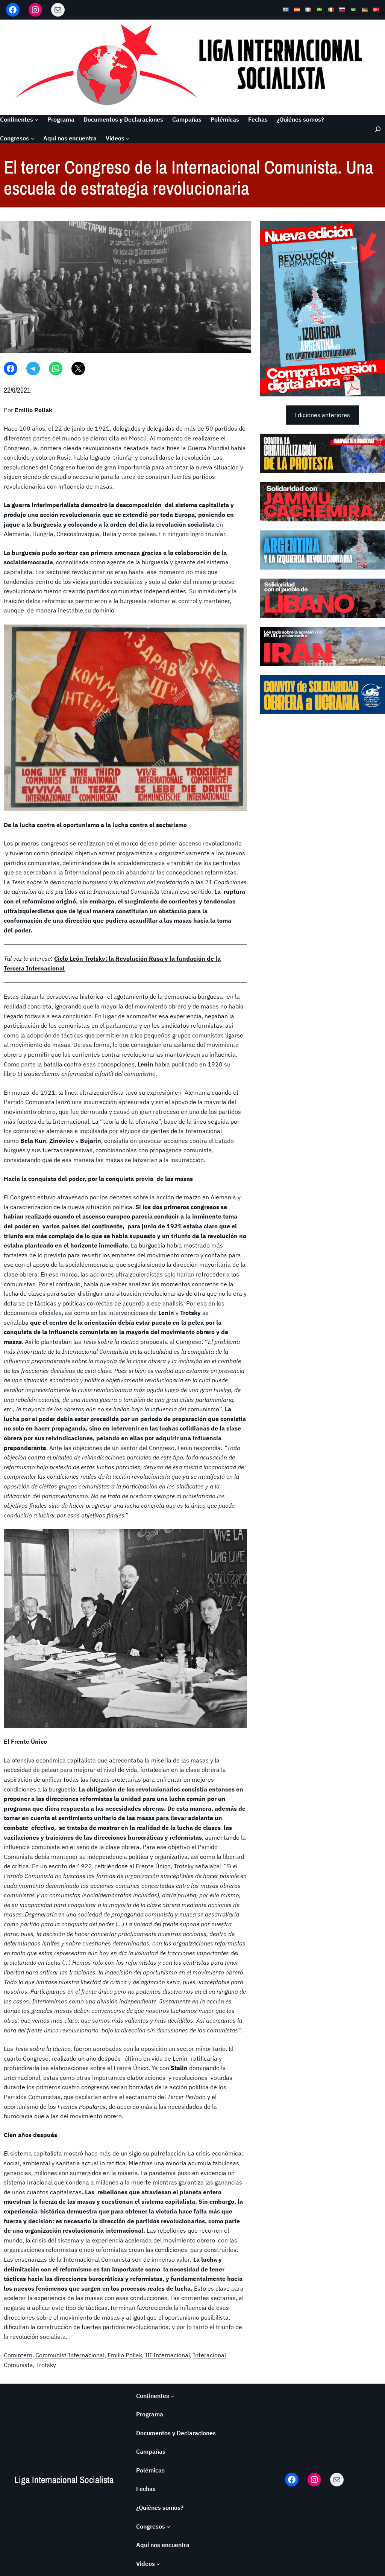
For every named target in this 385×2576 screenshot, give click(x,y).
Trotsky (46, 2365)
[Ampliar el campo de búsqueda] (375, 129)
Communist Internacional (70, 2355)
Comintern (18, 2355)
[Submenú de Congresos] (32, 139)
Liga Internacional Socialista (64, 2480)
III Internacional (167, 2355)
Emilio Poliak (125, 2355)
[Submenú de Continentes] (36, 120)
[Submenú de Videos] (128, 139)
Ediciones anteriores (322, 415)
